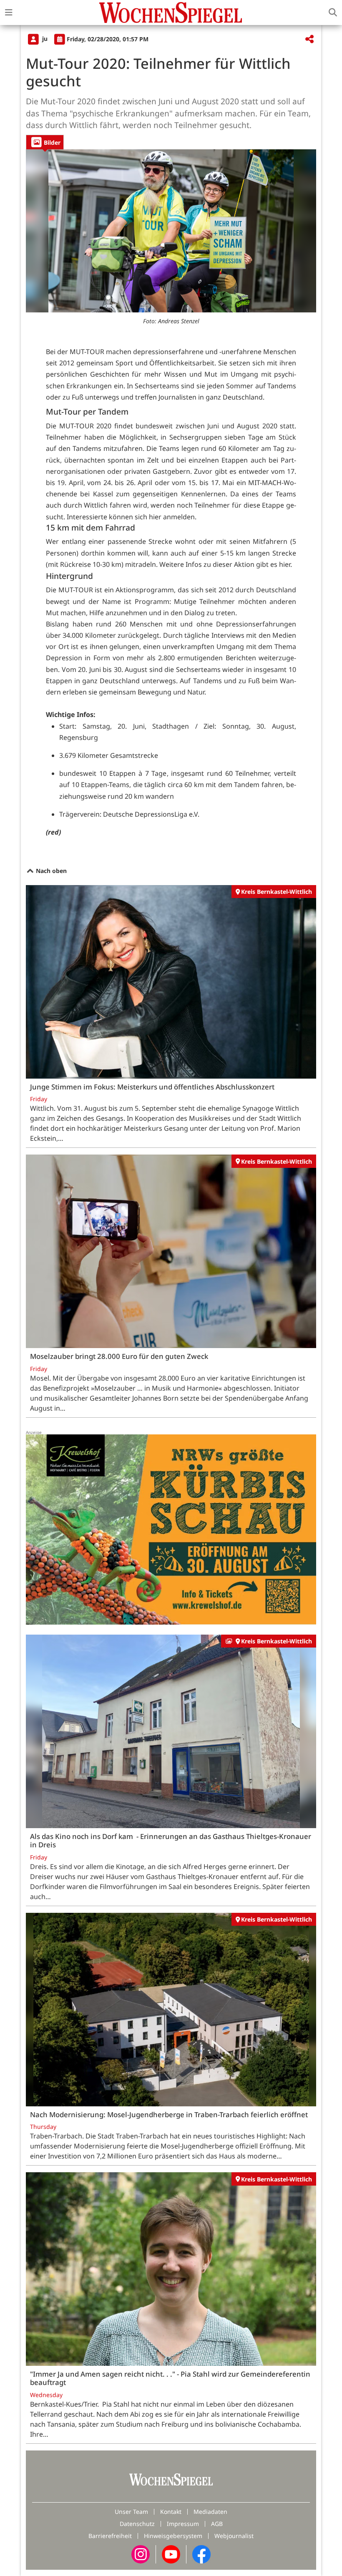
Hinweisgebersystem (173, 2536)
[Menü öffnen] (9, 13)
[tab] (45, 142)
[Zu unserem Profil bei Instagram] (141, 2554)
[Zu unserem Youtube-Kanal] (171, 2554)
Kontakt (171, 2512)
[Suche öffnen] (333, 13)
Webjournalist (234, 2536)
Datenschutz (137, 2524)
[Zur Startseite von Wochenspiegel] (171, 13)
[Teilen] (309, 39)
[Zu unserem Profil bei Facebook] (201, 2554)
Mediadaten (210, 2512)
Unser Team (131, 2512)
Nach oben (50, 871)
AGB (217, 2524)
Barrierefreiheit (110, 2536)
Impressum (183, 2524)
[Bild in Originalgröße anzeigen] (171, 231)
